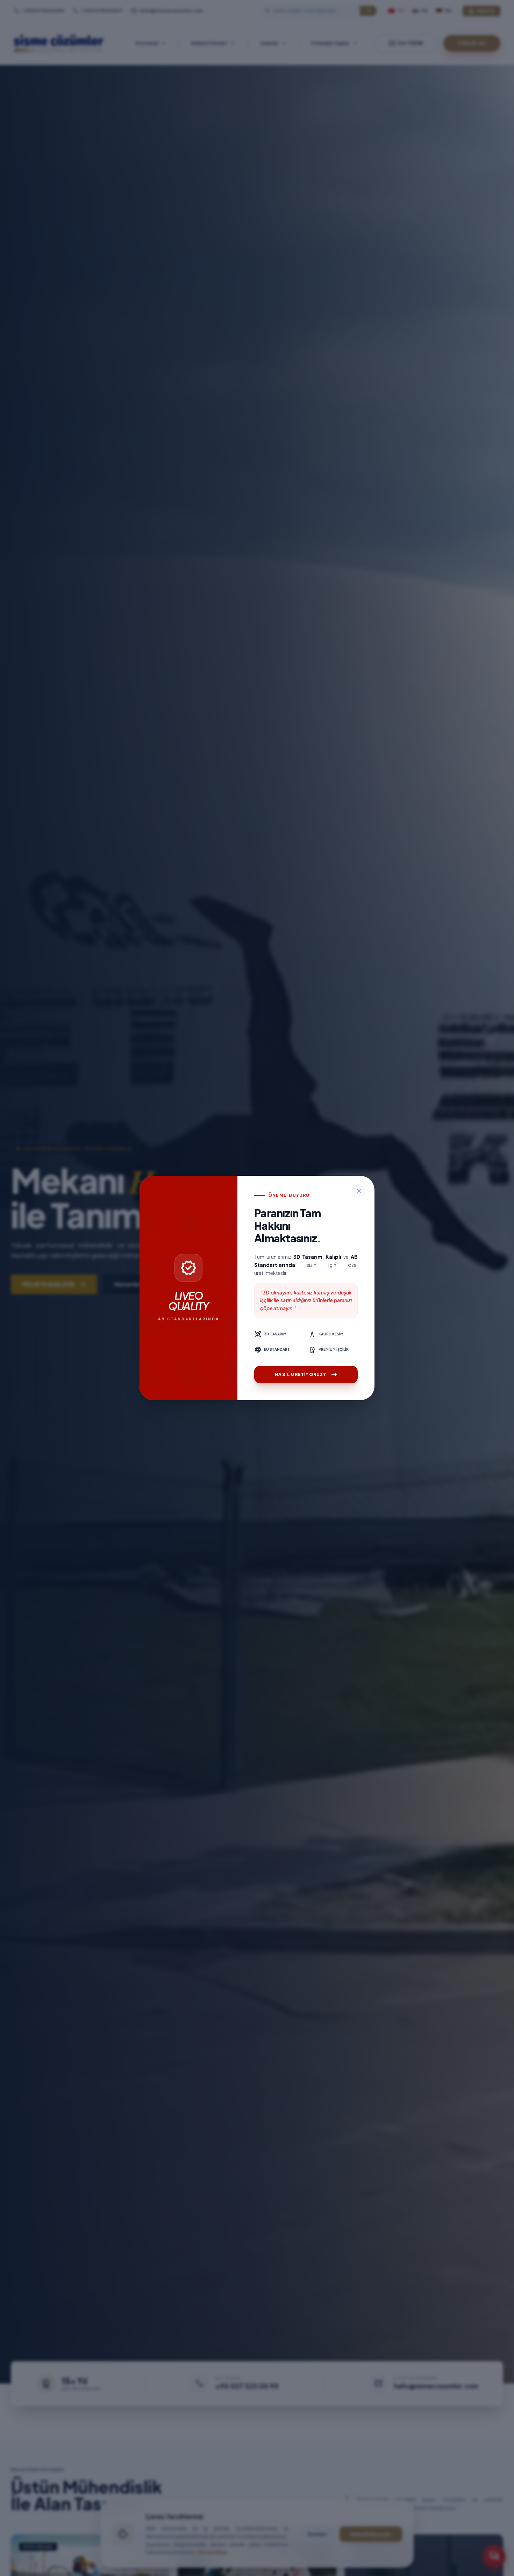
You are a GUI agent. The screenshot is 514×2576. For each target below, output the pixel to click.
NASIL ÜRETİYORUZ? (306, 1375)
